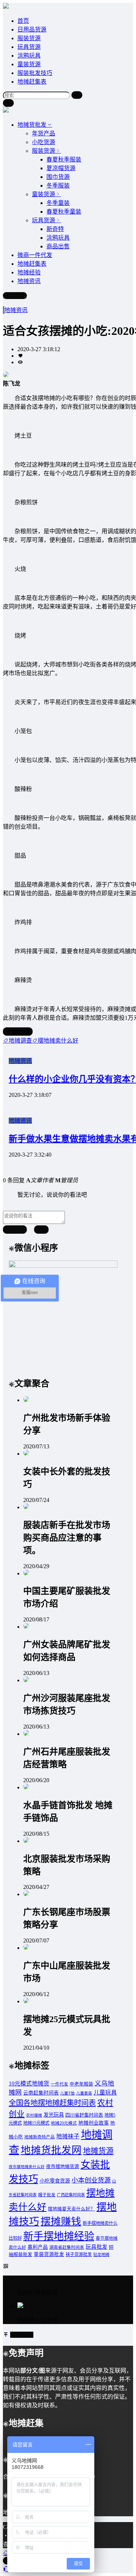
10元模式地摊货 (29, 2083)
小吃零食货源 (55, 2181)
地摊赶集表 (32, 82)
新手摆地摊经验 (59, 2236)
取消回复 (15, 1230)
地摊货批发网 (51, 2150)
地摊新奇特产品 (40, 2137)
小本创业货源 (91, 2180)
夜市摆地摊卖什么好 (27, 2167)
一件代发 (59, 2084)
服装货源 (29, 38)
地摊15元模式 (36, 2123)
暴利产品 (38, 2247)
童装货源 (29, 64)
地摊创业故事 (94, 2123)
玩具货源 (29, 47)
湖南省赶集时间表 (67, 2247)
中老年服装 (81, 2084)
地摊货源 (98, 2151)
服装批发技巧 (35, 73)
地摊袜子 (68, 2136)
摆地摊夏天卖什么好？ (71, 2209)
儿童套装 (84, 2093)
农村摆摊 (34, 2115)
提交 (41, 1230)
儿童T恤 (67, 2093)
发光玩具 (54, 2115)
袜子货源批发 (79, 2255)
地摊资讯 (16, 310)
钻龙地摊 (101, 2255)
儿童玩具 (105, 2093)
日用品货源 (32, 30)
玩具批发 (96, 2247)
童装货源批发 (49, 2254)
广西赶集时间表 (71, 2195)
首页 (23, 21)
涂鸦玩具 (29, 56)
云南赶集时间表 (41, 2093)
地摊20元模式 (64, 2123)
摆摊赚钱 (61, 2221)
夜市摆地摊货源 (63, 2167)
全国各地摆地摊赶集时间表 (52, 2103)
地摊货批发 (32, 125)
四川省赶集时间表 (84, 2115)
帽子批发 (47, 2195)
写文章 (18, 296)
